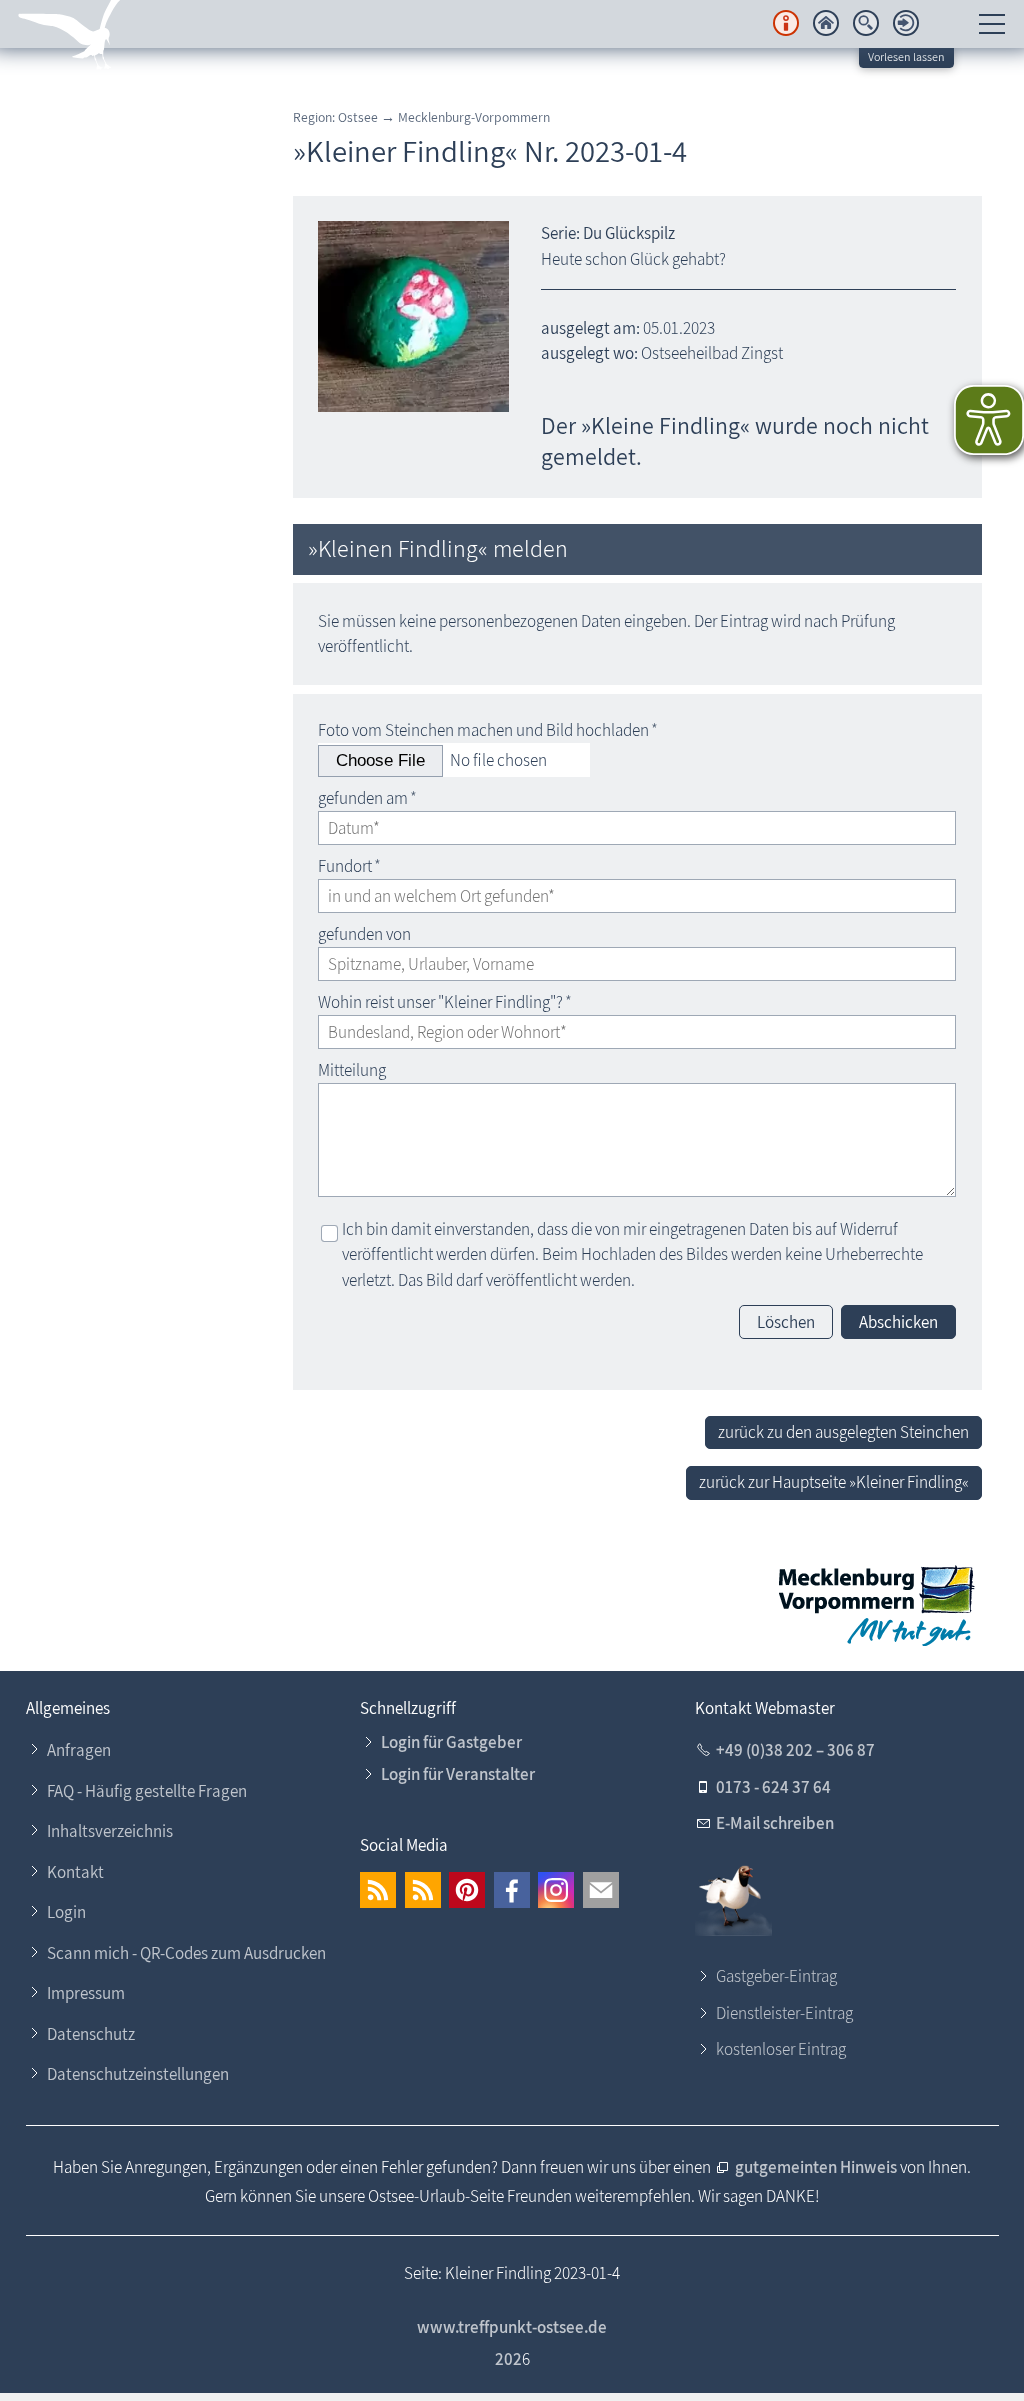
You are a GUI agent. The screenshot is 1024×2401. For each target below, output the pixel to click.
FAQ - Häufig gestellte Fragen (147, 1791)
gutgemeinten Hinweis (817, 2167)
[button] (378, 1890)
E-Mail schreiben (775, 1823)
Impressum (86, 1993)
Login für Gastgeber (451, 1742)
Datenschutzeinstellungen (138, 2074)
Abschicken (898, 1322)
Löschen (786, 1322)
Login (66, 1912)
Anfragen (79, 1750)
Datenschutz (91, 2034)
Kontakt (75, 1872)
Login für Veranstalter (458, 1774)
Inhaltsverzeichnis (110, 1831)
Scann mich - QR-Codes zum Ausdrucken (186, 1953)
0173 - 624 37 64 (773, 1787)
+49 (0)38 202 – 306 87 (795, 1750)
